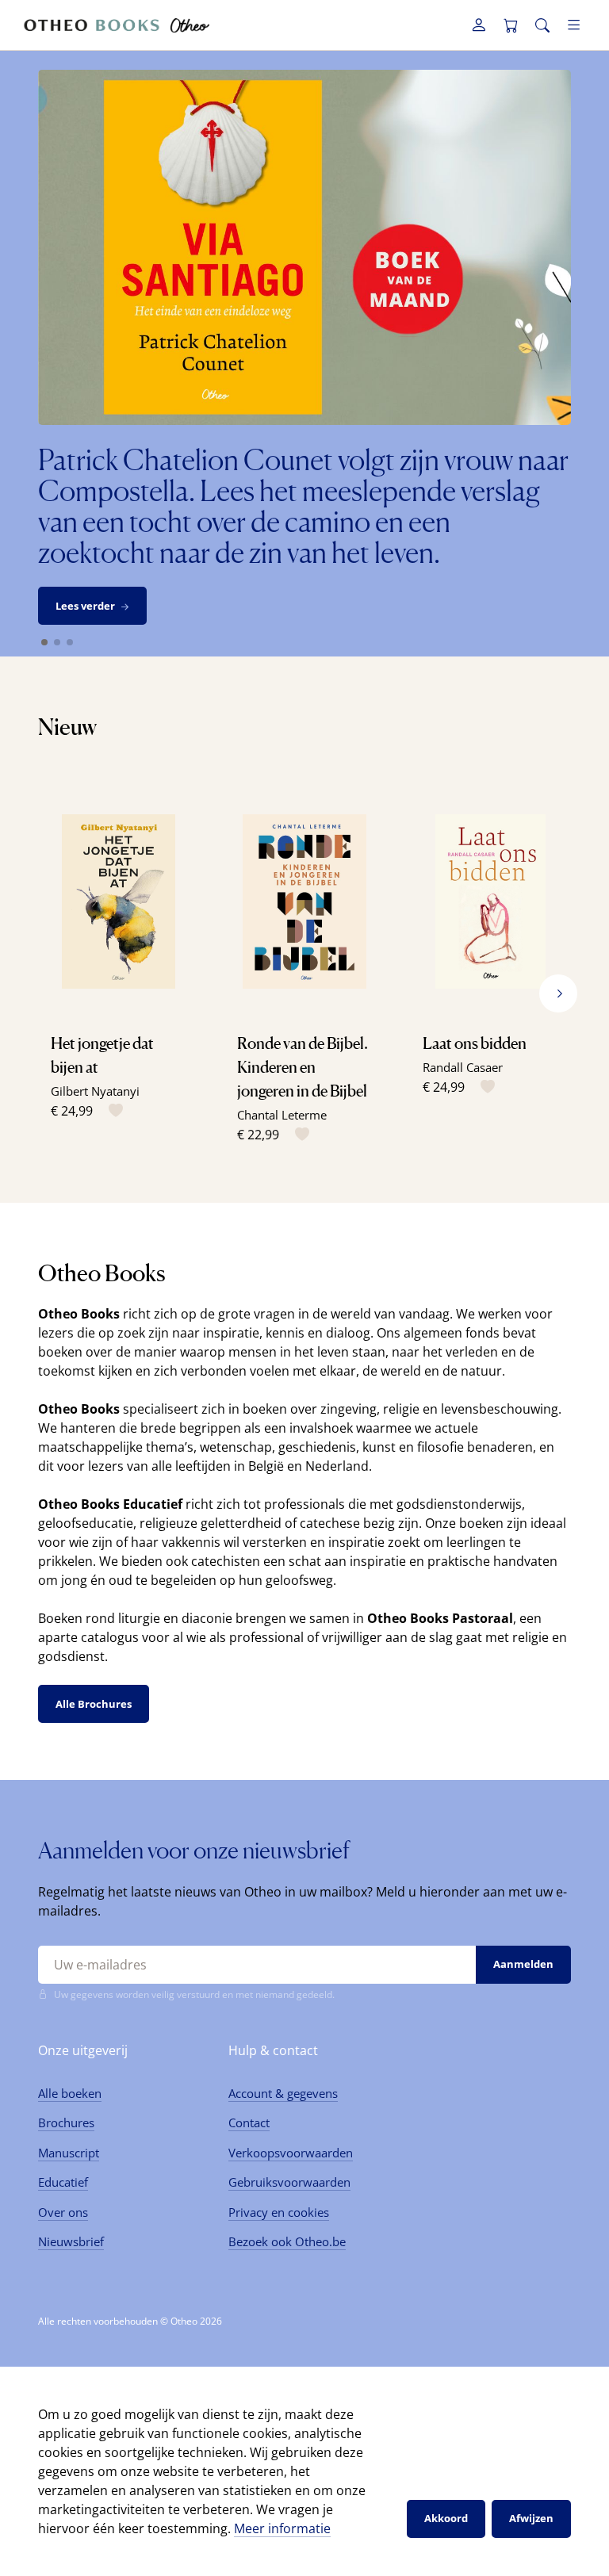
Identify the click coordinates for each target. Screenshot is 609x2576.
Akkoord (446, 2518)
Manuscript (69, 2153)
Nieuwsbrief (71, 2241)
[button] (558, 993)
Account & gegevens (283, 2093)
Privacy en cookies (279, 2212)
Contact (249, 2122)
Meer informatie (282, 2528)
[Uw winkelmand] (511, 25)
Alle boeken (70, 2093)
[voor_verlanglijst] (113, 1110)
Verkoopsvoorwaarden (291, 2153)
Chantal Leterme (282, 1115)
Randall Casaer (463, 1067)
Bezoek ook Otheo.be (287, 2241)
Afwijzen (531, 2518)
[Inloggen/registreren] (479, 25)
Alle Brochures (94, 1704)
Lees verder (85, 606)
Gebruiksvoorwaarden (289, 2182)
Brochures (66, 2122)
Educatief (63, 2182)
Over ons (63, 2212)
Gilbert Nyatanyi (95, 1091)
